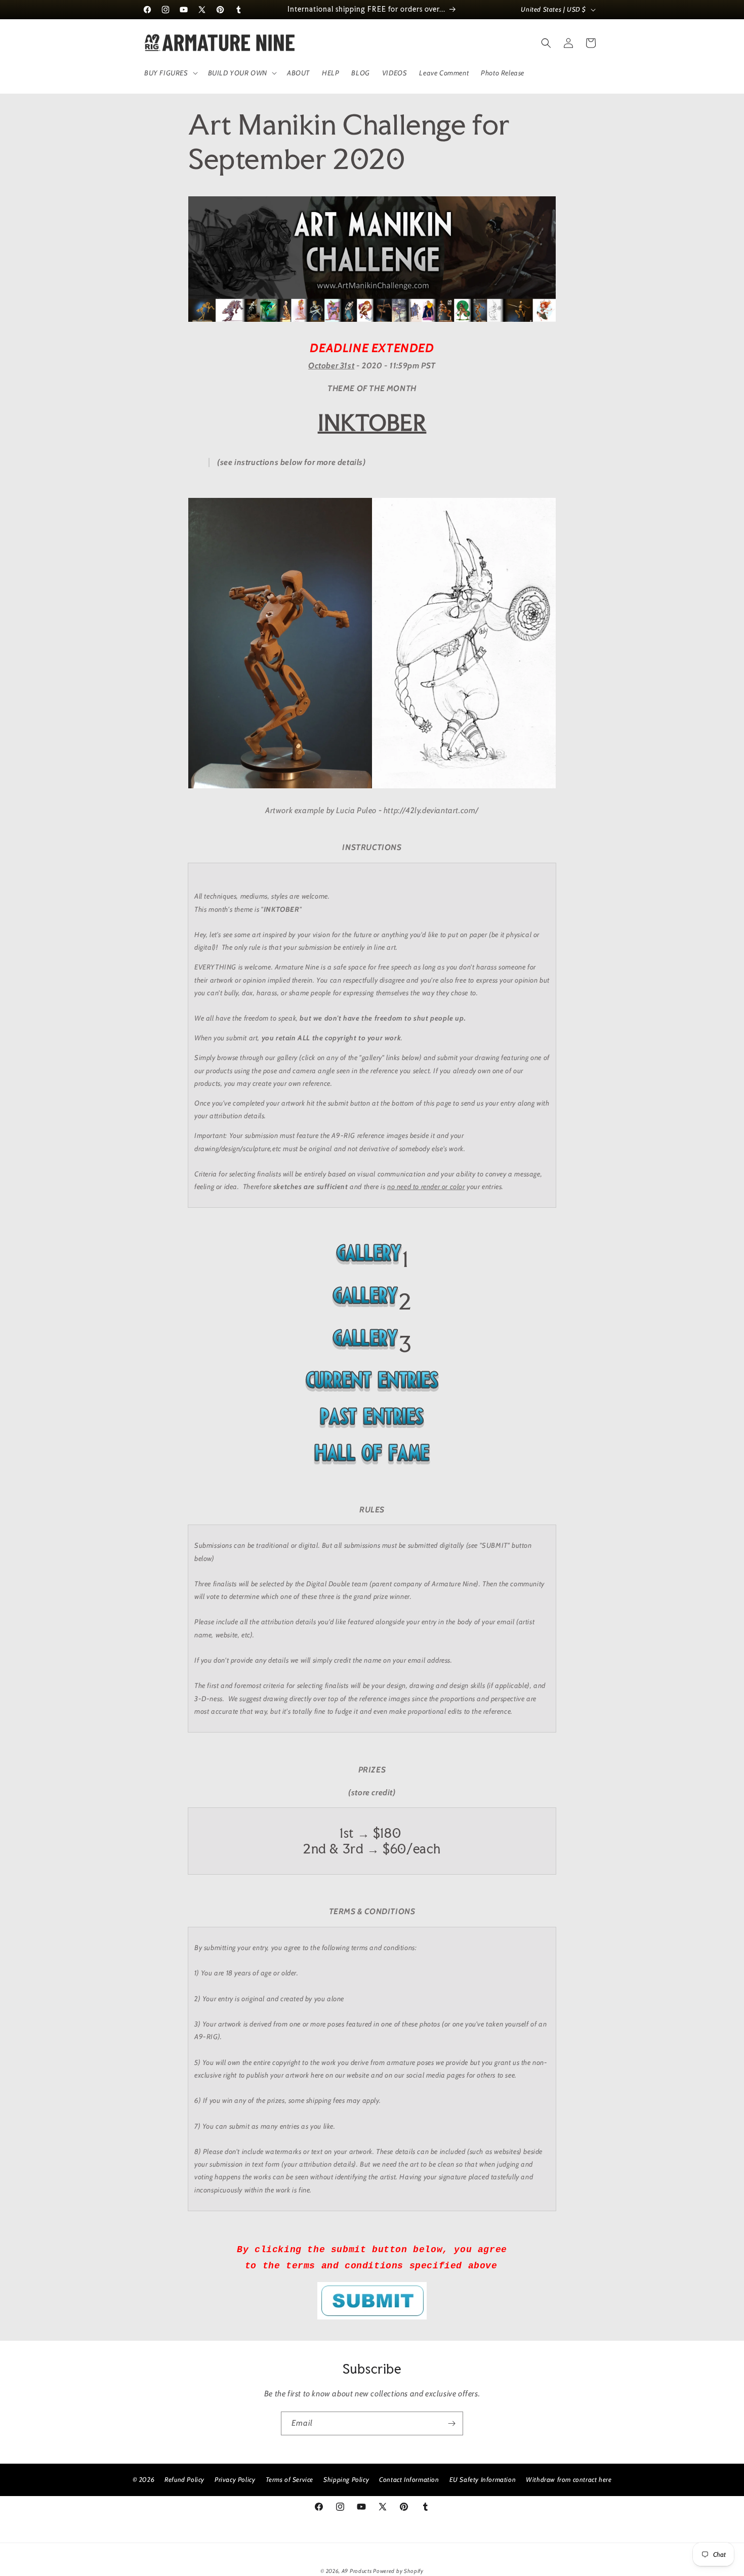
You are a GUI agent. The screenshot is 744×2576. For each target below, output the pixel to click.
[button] (170, 73)
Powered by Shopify (398, 2571)
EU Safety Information (483, 2479)
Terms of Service (290, 2479)
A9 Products (357, 2571)
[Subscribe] (451, 2423)
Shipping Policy (346, 2479)
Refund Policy (184, 2479)
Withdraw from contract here (569, 2479)
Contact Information (409, 2479)
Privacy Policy (235, 2479)
